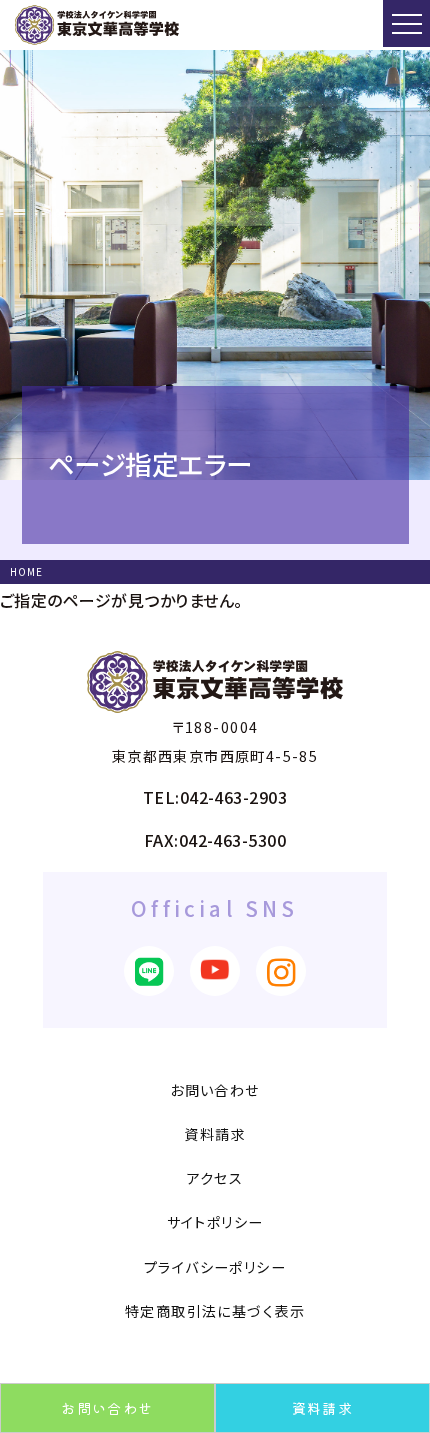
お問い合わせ (107, 1408)
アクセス (215, 1178)
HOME (26, 571)
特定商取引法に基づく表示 (215, 1311)
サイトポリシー (215, 1222)
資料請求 (323, 1408)
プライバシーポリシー (215, 1267)
